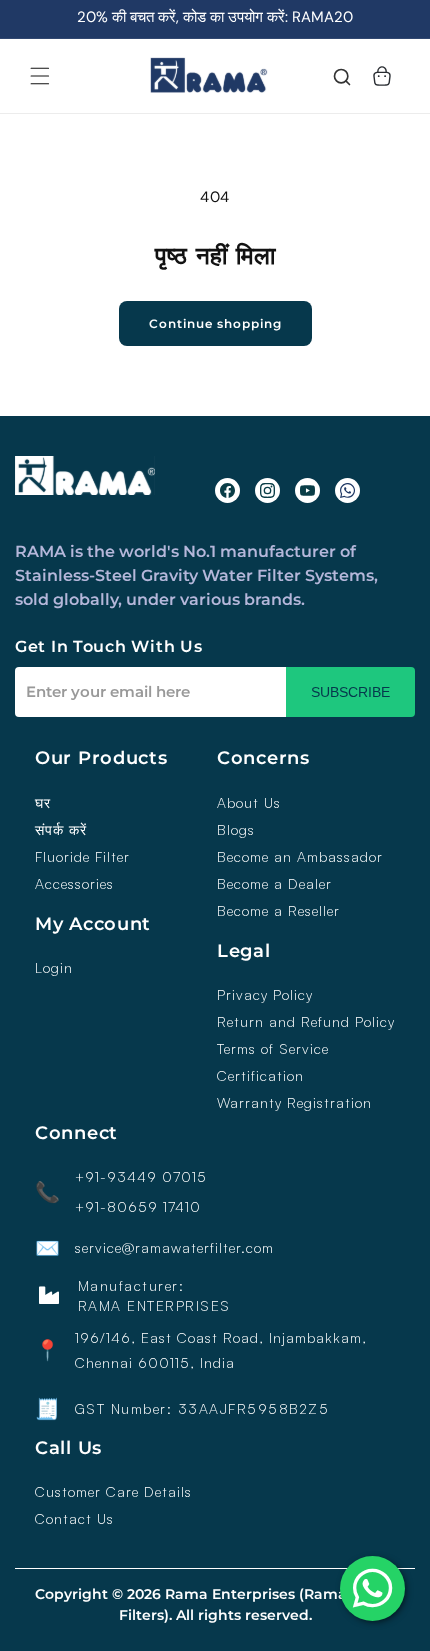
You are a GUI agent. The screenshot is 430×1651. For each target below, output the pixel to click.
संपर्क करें (61, 830)
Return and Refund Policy (306, 1022)
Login (54, 968)
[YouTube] (307, 490)
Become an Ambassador (300, 857)
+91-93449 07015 (141, 1177)
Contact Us (74, 1519)
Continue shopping (215, 323)
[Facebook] (227, 490)
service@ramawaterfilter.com (174, 1248)
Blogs (236, 830)
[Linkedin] (347, 490)
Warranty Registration (294, 1103)
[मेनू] (40, 76)
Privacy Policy (265, 995)
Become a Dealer (274, 884)
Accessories (74, 884)
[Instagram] (267, 490)
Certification (260, 1076)
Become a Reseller (278, 911)
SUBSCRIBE (350, 692)
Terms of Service (273, 1049)
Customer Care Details (113, 1492)
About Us (249, 803)
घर (43, 803)
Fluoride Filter (82, 857)
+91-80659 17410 (138, 1207)
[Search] (342, 78)
